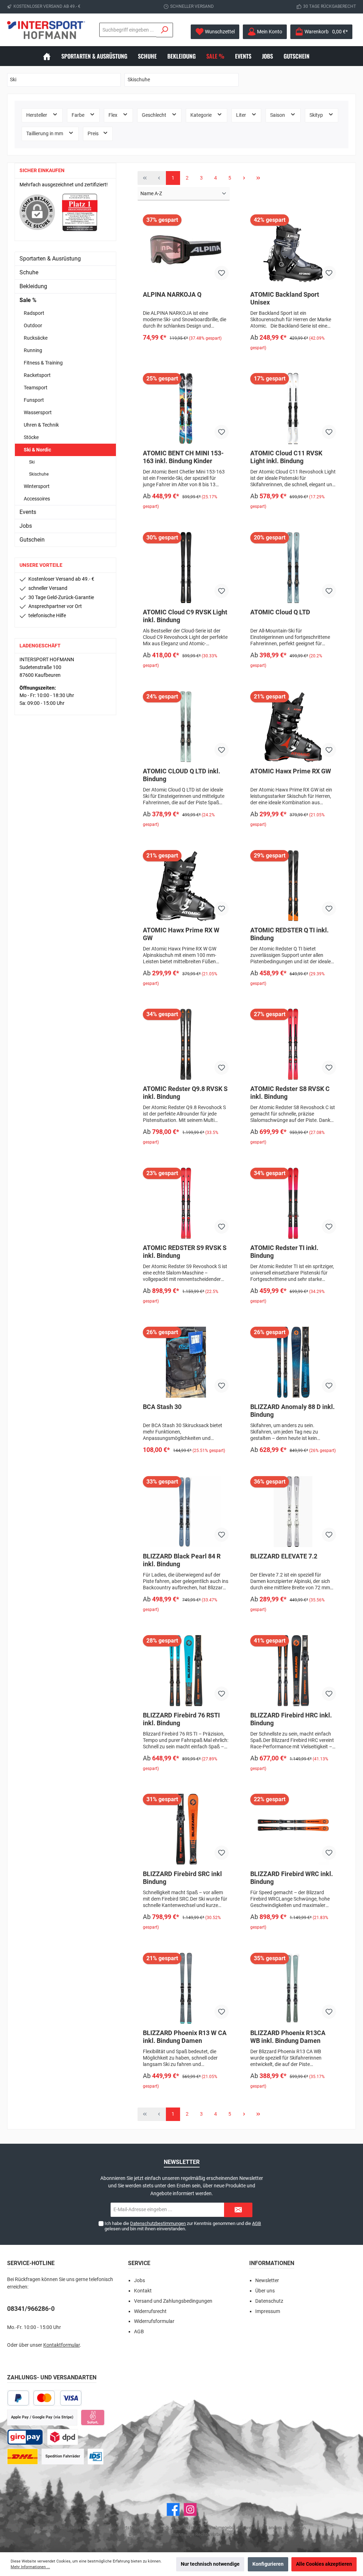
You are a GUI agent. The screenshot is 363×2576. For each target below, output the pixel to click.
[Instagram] (190, 2509)
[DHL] (23, 2457)
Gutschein (32, 540)
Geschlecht (155, 115)
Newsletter (267, 2281)
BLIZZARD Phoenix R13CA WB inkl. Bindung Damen (288, 2037)
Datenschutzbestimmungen (158, 2223)
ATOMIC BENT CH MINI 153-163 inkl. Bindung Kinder (183, 457)
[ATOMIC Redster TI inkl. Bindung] (293, 1203)
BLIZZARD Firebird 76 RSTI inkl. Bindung (181, 1719)
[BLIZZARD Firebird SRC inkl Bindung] (186, 1829)
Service (139, 2263)
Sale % (28, 300)
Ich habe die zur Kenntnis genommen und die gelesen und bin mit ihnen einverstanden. (183, 2226)
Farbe (79, 115)
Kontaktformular (62, 2345)
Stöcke (31, 437)
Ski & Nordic (37, 450)
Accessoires (37, 499)
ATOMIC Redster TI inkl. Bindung (284, 1252)
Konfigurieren (268, 2564)
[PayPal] (18, 2398)
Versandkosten (166, 2528)
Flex (113, 115)
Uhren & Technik (41, 425)
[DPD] (63, 2437)
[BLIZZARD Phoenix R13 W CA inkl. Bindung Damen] (186, 1988)
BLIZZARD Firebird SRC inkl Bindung (182, 1878)
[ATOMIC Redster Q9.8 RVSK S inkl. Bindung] (186, 1044)
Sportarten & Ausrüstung (50, 259)
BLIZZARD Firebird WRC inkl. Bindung (292, 1878)
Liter (242, 115)
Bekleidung (33, 286)
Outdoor (33, 325)
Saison (278, 115)
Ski (32, 462)
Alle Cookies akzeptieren (324, 2564)
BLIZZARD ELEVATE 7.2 (284, 1556)
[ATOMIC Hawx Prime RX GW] (293, 727)
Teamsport (36, 388)
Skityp (317, 115)
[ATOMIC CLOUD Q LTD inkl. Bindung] (186, 727)
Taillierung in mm (45, 134)
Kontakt (143, 2291)
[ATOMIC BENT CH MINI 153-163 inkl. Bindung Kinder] (186, 409)
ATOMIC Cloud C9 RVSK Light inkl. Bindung (185, 616)
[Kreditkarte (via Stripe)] (57, 2398)
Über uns (265, 2291)
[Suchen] (165, 30)
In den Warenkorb (186, 352)
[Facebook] (173, 2509)
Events (28, 512)
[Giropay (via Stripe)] (25, 2437)
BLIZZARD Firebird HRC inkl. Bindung (291, 1719)
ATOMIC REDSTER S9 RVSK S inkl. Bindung (185, 1252)
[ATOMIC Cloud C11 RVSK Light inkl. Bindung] (293, 409)
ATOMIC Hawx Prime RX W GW (181, 934)
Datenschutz (269, 2301)
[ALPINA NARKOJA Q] (186, 250)
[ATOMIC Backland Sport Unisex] (293, 250)
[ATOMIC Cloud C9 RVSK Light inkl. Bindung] (186, 568)
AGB (256, 2223)
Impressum (268, 2311)
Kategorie (202, 115)
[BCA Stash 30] (186, 1362)
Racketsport (37, 375)
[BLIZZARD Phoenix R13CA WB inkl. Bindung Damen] (293, 1988)
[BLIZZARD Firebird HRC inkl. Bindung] (293, 1671)
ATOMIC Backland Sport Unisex (285, 298)
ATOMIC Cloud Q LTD (280, 612)
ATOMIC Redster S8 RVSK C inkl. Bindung (290, 1093)
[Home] (52, 56)
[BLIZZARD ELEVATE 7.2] (293, 1512)
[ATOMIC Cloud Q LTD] (293, 568)
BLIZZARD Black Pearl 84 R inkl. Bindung (182, 1560)
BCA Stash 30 (162, 1407)
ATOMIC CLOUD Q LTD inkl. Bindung (181, 775)
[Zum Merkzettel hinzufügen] (222, 273)
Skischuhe (39, 474)
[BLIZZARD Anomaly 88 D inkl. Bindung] (293, 1362)
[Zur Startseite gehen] (46, 30)
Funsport (34, 400)
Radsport (34, 313)
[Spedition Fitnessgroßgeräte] (96, 2457)
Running (33, 350)
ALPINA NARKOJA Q (172, 294)
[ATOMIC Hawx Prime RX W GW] (186, 886)
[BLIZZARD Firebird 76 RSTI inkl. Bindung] (186, 1671)
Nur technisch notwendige (210, 2564)
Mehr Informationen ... (30, 2567)
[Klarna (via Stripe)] (93, 2418)
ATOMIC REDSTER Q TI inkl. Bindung (289, 934)
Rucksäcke (36, 338)
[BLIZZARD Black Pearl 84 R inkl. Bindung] (186, 1512)
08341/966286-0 (31, 2309)
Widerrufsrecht (150, 2311)
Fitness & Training (43, 363)
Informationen (272, 2263)
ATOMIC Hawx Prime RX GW (291, 771)
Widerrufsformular (154, 2321)
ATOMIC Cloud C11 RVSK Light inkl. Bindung (286, 457)
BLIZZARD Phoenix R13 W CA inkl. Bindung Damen (185, 2037)
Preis (94, 134)
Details (293, 362)
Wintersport (37, 486)
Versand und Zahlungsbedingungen (173, 2301)
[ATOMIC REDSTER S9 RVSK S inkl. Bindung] (186, 1203)
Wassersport (38, 412)
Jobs (26, 526)
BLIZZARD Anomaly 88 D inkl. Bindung (292, 1411)
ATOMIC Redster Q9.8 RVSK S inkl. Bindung (185, 1093)
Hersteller (37, 115)
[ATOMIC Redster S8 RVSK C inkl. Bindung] (293, 1044)
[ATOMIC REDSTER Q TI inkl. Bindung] (293, 886)
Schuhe (29, 272)
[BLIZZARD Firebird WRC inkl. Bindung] (293, 1829)
